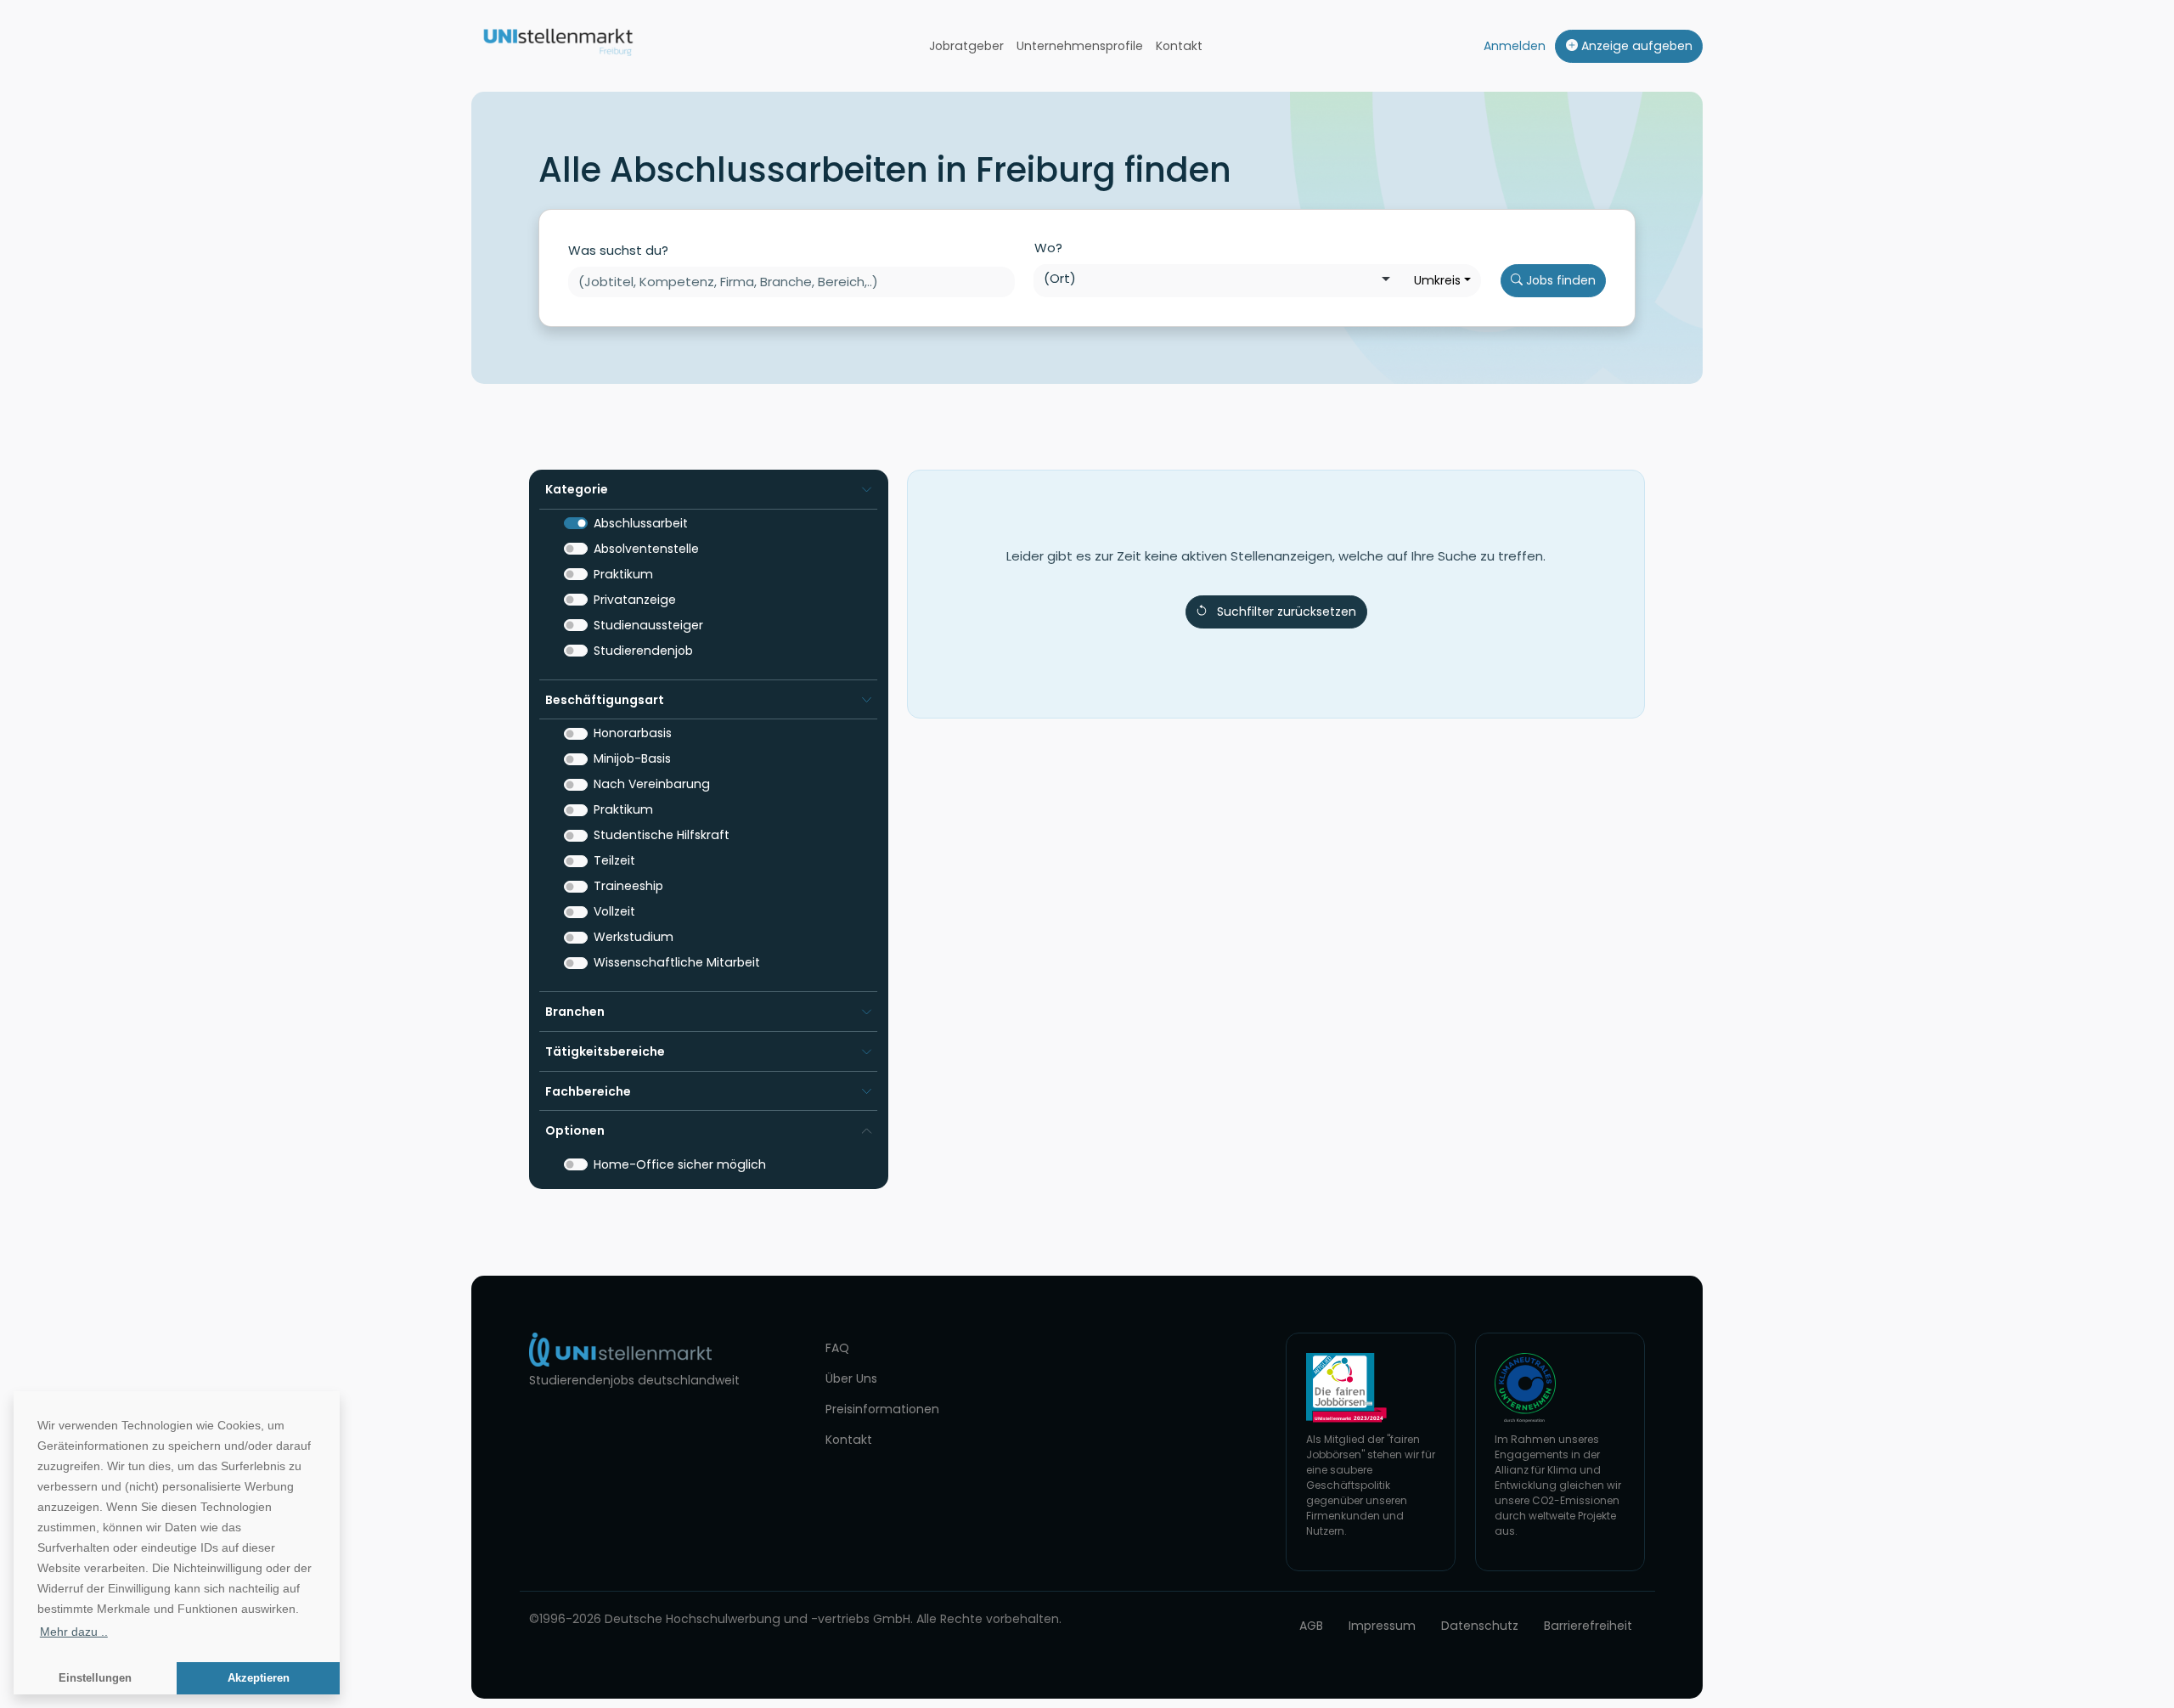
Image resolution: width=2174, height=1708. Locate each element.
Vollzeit (614, 911)
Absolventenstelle (646, 549)
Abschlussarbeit (641, 523)
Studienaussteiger (648, 625)
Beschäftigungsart (605, 700)
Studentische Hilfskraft (662, 835)
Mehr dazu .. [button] (74, 1632)
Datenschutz (1480, 1626)
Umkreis (1437, 280)
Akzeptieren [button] (259, 1678)
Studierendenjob (643, 651)
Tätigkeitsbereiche (605, 1051)
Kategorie (577, 489)
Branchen (575, 1012)
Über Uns (851, 1378)
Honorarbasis (633, 733)
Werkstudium (634, 937)
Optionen (575, 1130)
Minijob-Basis (632, 758)
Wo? (1048, 248)
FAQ (837, 1348)
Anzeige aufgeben (1635, 46)
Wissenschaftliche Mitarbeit (677, 962)
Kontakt (1179, 46)
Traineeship (628, 886)
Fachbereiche (588, 1091)
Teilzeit (614, 860)
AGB (1311, 1626)
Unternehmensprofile (1080, 46)
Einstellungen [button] (95, 1678)
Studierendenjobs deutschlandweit (634, 1380)
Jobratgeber (966, 46)
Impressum (1382, 1626)
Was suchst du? (618, 250)
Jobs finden (1559, 280)
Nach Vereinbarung (652, 784)
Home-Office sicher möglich (680, 1164)
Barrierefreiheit (1588, 1626)
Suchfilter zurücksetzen (1287, 612)
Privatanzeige (635, 600)
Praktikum (623, 574)
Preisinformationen (882, 1409)
